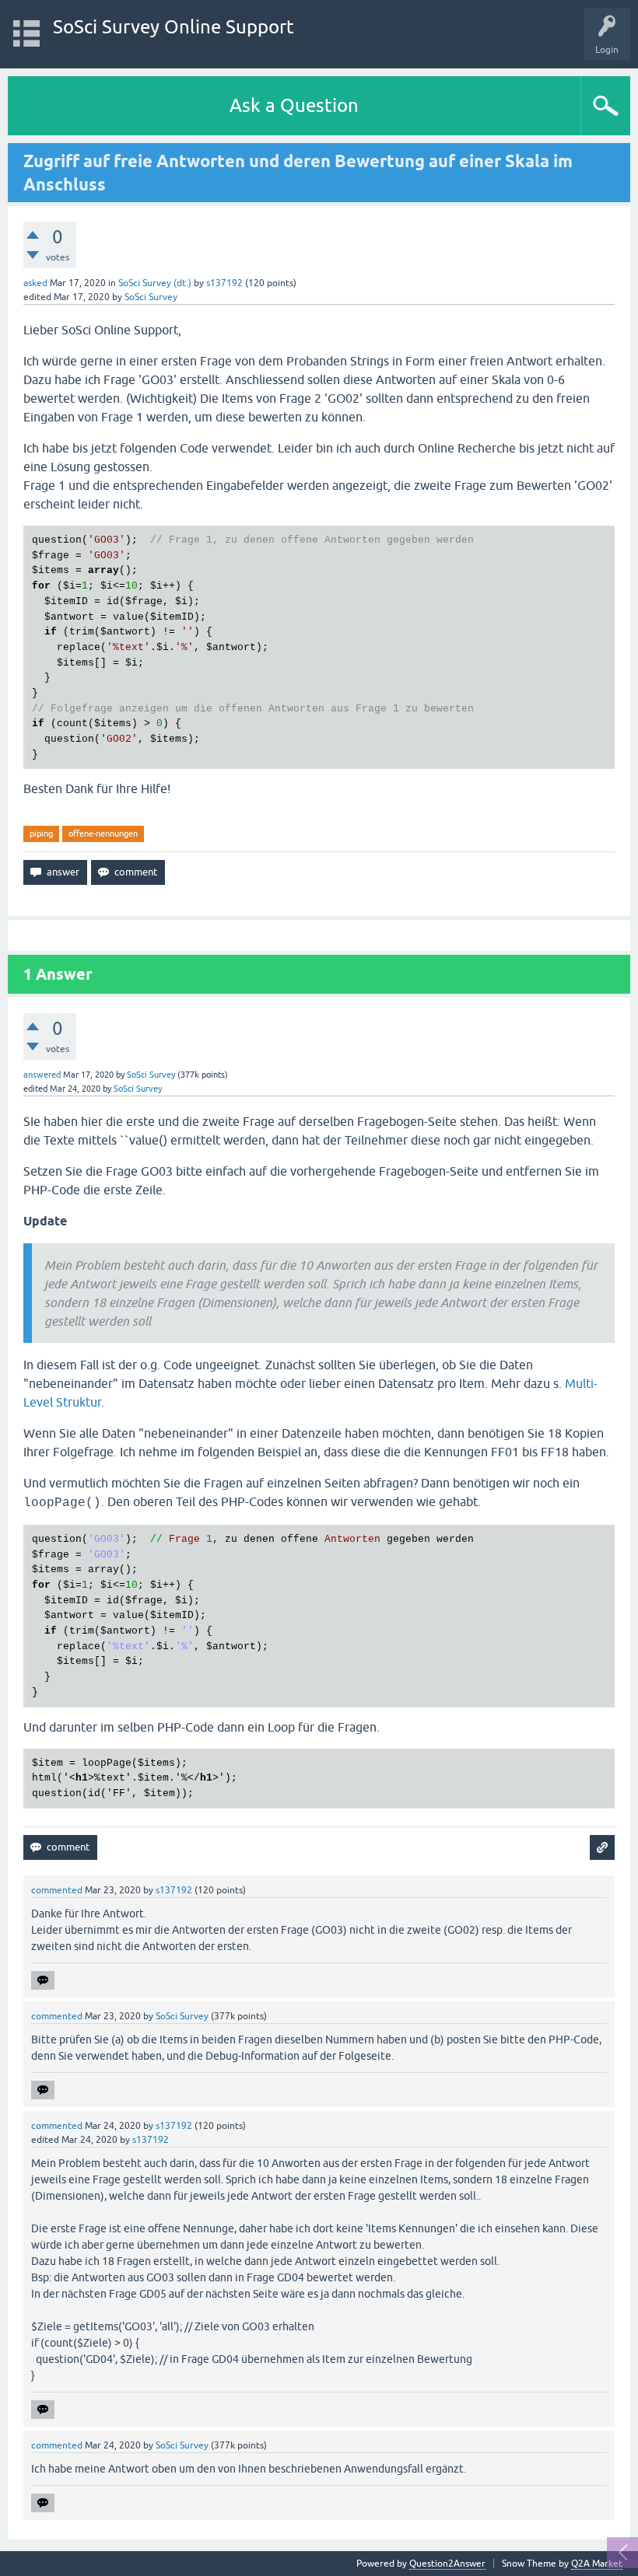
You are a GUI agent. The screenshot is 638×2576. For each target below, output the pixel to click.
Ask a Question (294, 105)
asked (35, 283)
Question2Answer (447, 2564)
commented (57, 1890)
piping (41, 834)
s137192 (224, 283)
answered (42, 1075)
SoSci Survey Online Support (174, 27)
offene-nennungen (103, 834)
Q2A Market (597, 2564)
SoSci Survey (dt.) (155, 283)
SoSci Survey (151, 297)
